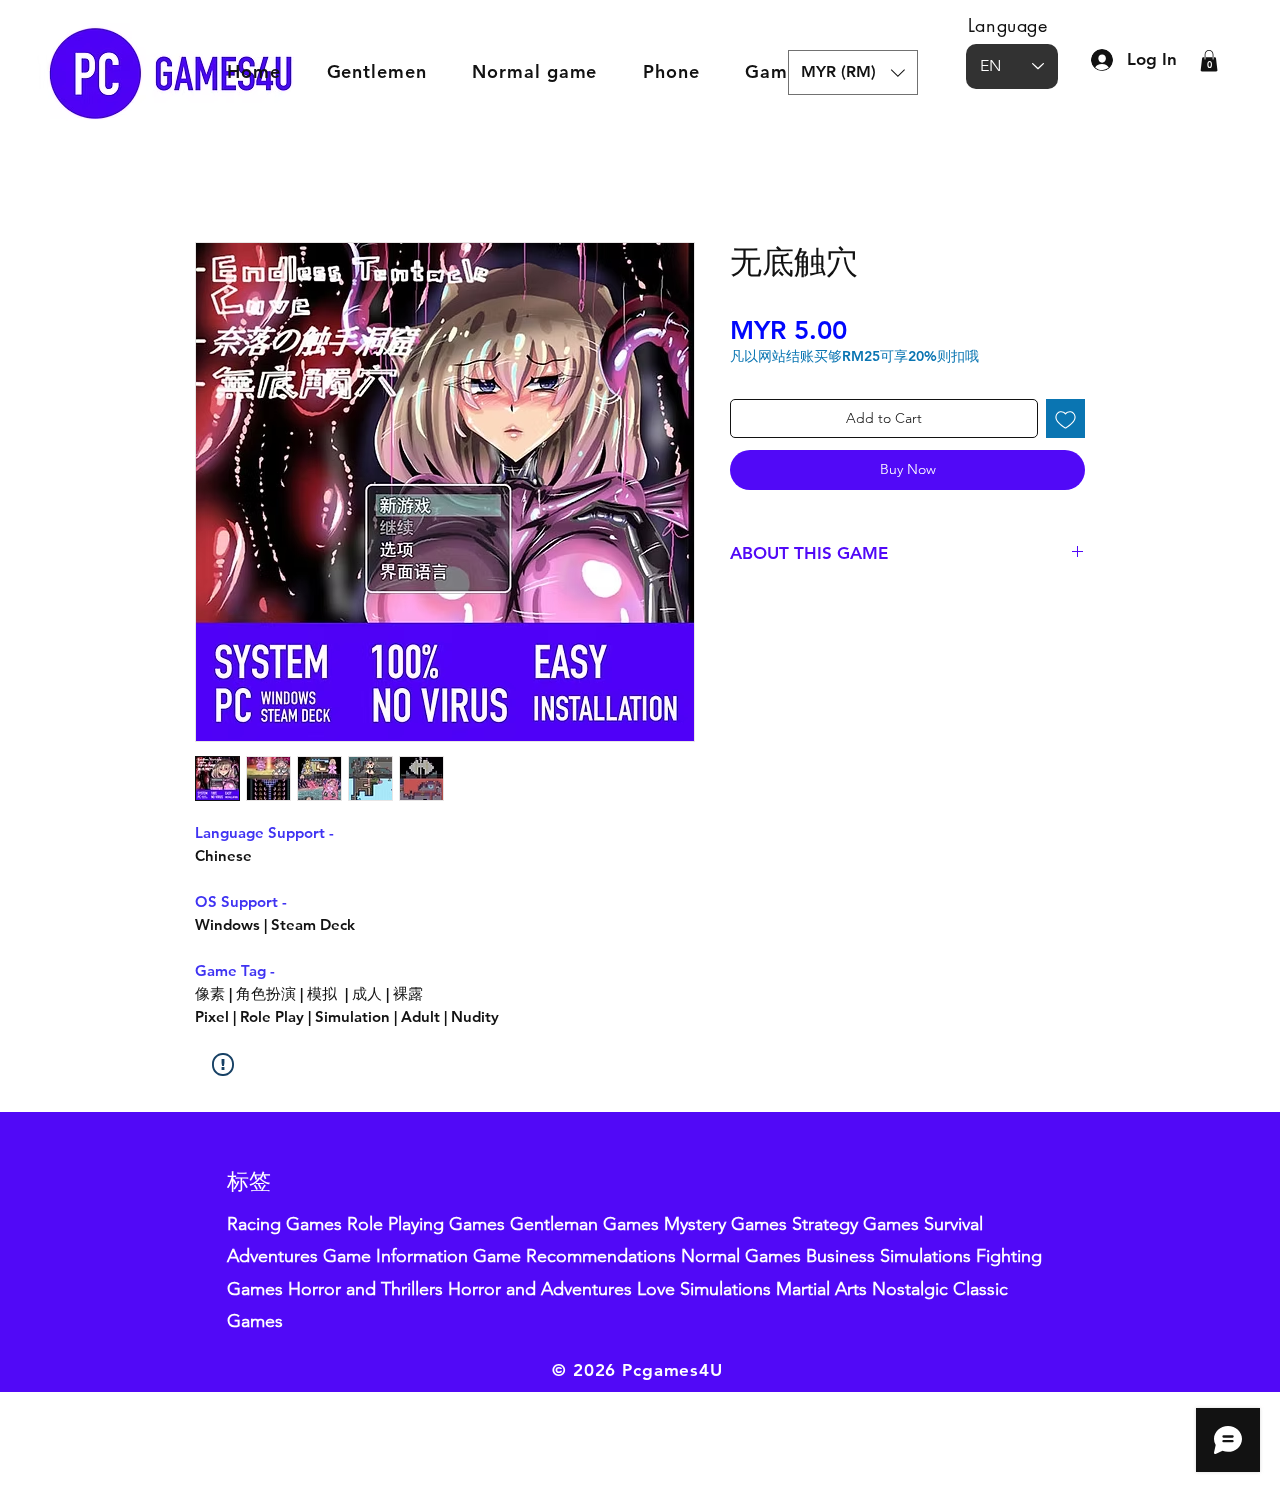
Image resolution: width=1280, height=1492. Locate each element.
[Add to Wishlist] (1065, 418)
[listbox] (853, 72)
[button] (853, 72)
